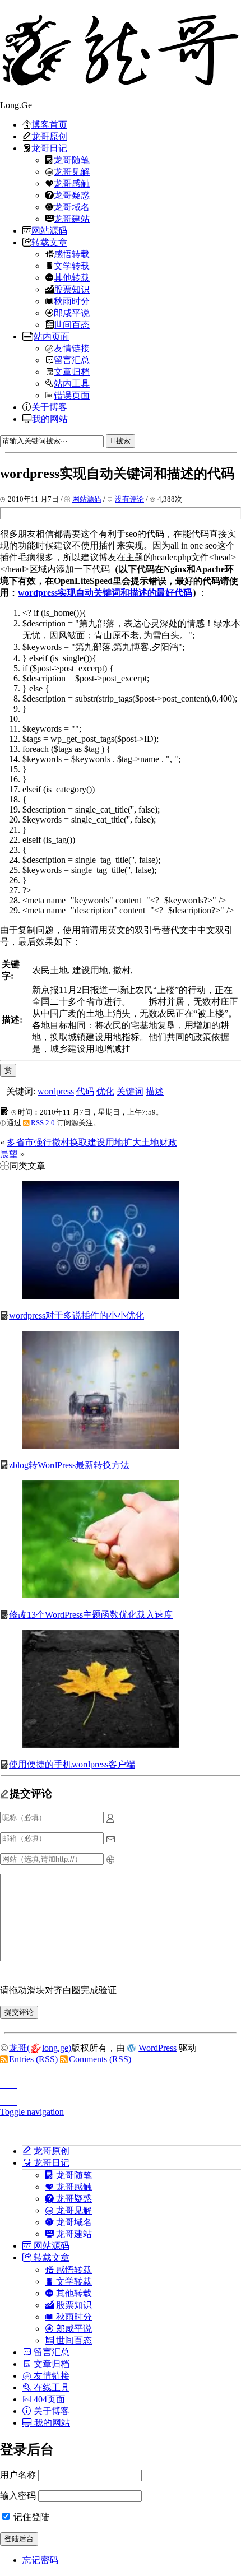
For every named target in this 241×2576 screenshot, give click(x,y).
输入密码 (18, 2496)
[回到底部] (121, 2099)
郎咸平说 (72, 313)
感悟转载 (72, 254)
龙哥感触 (72, 183)
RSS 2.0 (43, 1123)
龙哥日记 (49, 148)
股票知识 (72, 289)
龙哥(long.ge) (40, 2048)
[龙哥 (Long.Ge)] (121, 50)
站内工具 (72, 383)
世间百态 (72, 324)
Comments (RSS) (100, 2059)
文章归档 (72, 372)
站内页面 (52, 336)
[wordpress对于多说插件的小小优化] (101, 1296)
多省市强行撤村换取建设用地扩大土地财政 (92, 1142)
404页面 (48, 2399)
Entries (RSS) (33, 2059)
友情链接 (72, 348)
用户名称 (18, 2475)
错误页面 (72, 395)
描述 (155, 1091)
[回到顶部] (121, 2082)
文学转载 (72, 266)
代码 (85, 1091)
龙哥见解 (72, 171)
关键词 (130, 1091)
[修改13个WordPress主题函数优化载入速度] (101, 1595)
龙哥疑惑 (72, 195)
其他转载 (72, 277)
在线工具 (50, 2387)
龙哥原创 (49, 136)
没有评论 (129, 499)
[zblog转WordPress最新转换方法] (101, 1445)
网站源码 (49, 230)
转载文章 (49, 242)
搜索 (123, 441)
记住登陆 (30, 2517)
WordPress (157, 2048)
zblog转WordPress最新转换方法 (69, 1465)
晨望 (9, 1154)
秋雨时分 (72, 301)
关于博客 (49, 407)
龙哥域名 (72, 207)
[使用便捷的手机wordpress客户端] (101, 1745)
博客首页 (49, 124)
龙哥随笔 (72, 160)
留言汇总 (72, 360)
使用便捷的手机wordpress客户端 (72, 1764)
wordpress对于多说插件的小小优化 (77, 1315)
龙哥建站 (72, 219)
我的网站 (50, 419)
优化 (105, 1091)
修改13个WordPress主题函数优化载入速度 (91, 1615)
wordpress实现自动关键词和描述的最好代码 (105, 593)
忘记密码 (40, 2560)
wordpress (56, 1091)
